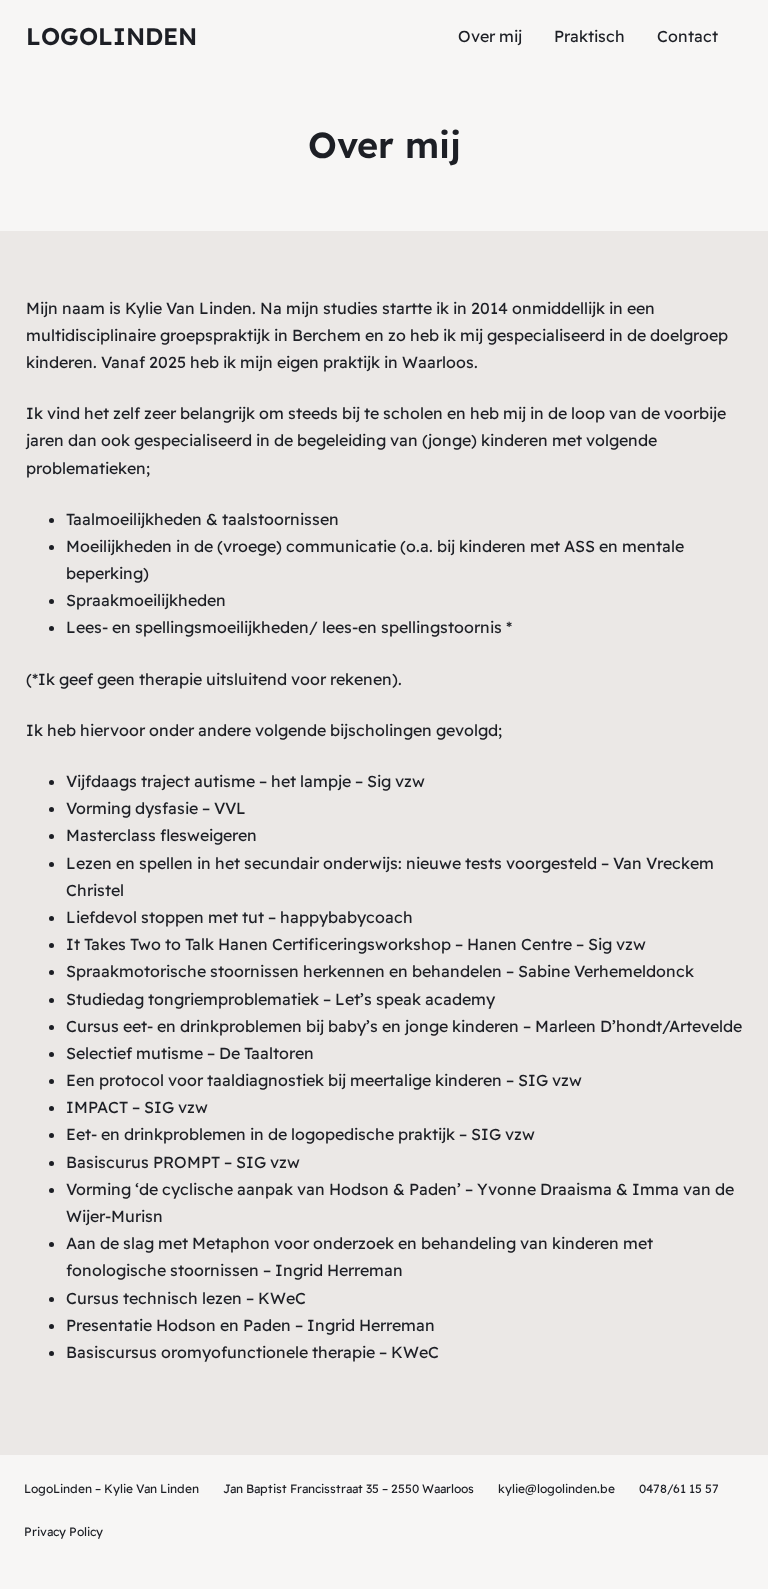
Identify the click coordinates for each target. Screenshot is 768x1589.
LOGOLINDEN (111, 36)
